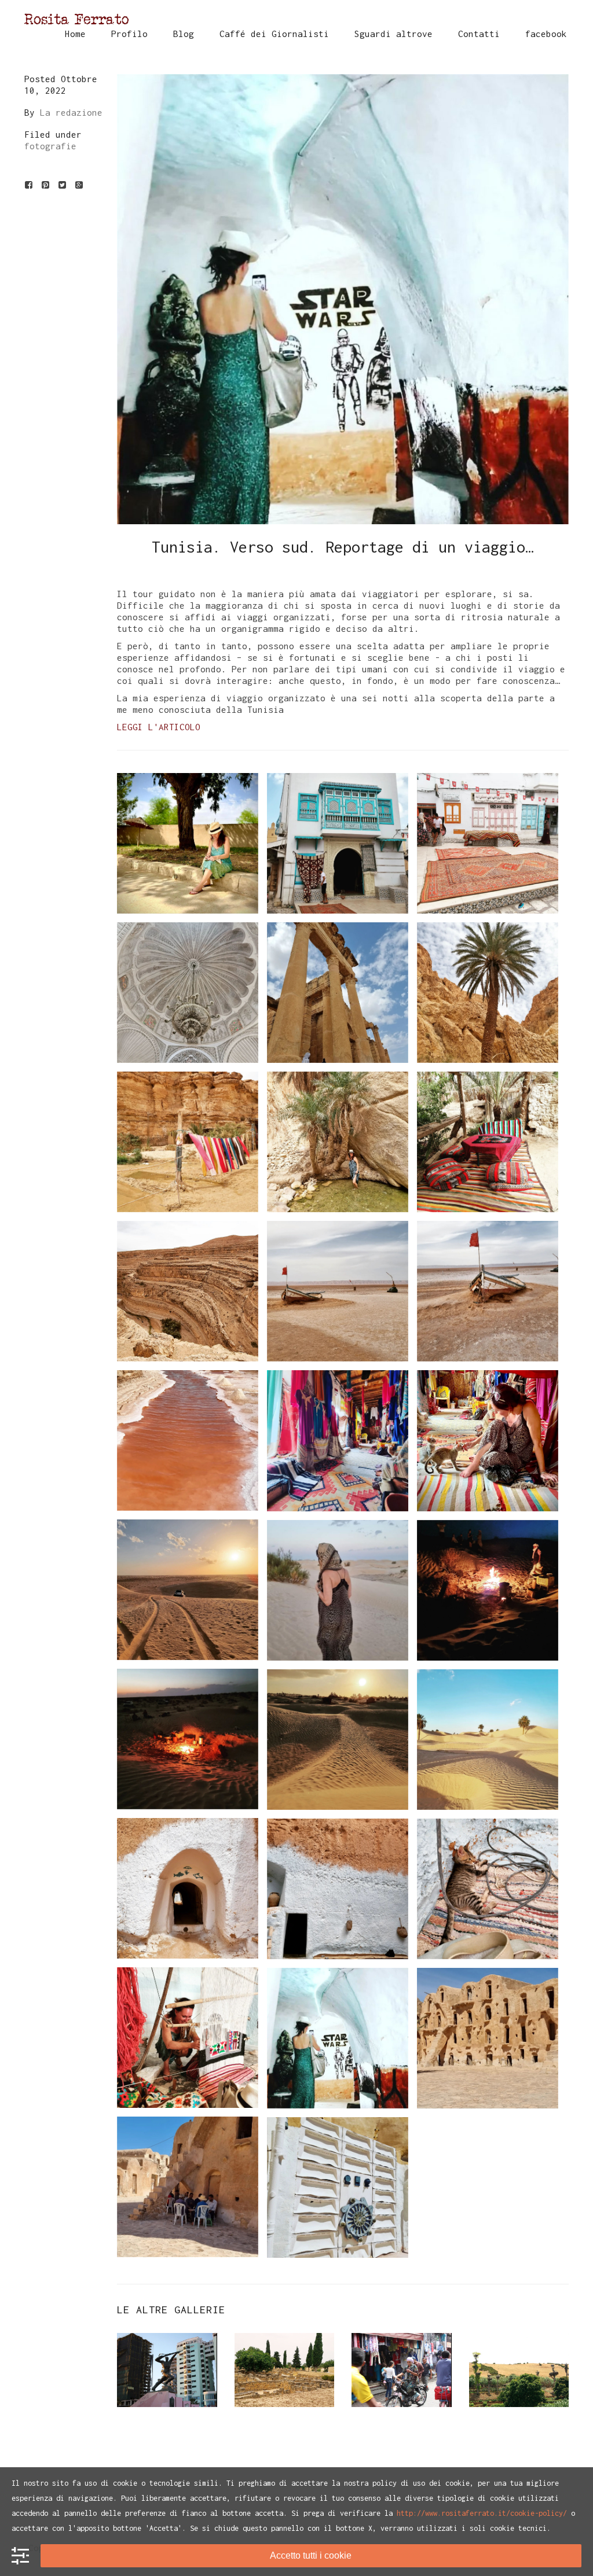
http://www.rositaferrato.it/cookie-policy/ (482, 2513)
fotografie (50, 146)
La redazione (71, 112)
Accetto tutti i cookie (311, 2555)
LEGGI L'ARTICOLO (159, 727)
